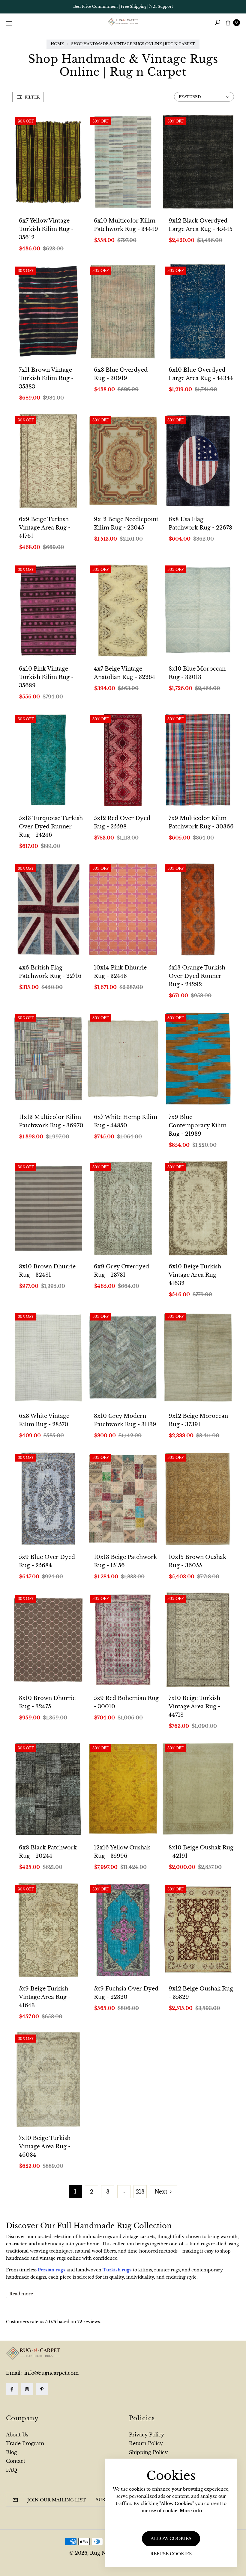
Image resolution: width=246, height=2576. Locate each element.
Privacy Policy (147, 2435)
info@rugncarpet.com (51, 2373)
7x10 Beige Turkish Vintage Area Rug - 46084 (45, 2147)
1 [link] (75, 2192)
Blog (12, 2452)
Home (57, 44)
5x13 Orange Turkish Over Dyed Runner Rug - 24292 (197, 976)
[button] (217, 22)
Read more (21, 2294)
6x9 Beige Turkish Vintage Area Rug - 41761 (45, 528)
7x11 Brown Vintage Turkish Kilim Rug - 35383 (46, 378)
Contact (16, 2461)
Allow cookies (171, 2539)
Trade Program (25, 2443)
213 (140, 2192)
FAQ (12, 2470)
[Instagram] (27, 2389)
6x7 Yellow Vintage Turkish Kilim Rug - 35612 (46, 229)
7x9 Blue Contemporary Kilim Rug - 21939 (198, 1126)
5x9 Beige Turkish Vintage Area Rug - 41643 (45, 1997)
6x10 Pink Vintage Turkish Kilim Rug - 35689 (46, 677)
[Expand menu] (9, 23)
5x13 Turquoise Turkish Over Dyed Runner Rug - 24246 (51, 827)
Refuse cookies (171, 2554)
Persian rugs (52, 2270)
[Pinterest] (42, 2389)
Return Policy (146, 2443)
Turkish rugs (117, 2270)
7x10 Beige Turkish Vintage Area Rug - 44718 (194, 1707)
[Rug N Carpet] (123, 22)
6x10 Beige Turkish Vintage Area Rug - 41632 (195, 1275)
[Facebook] (12, 2389)
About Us (17, 2435)
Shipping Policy (148, 2452)
